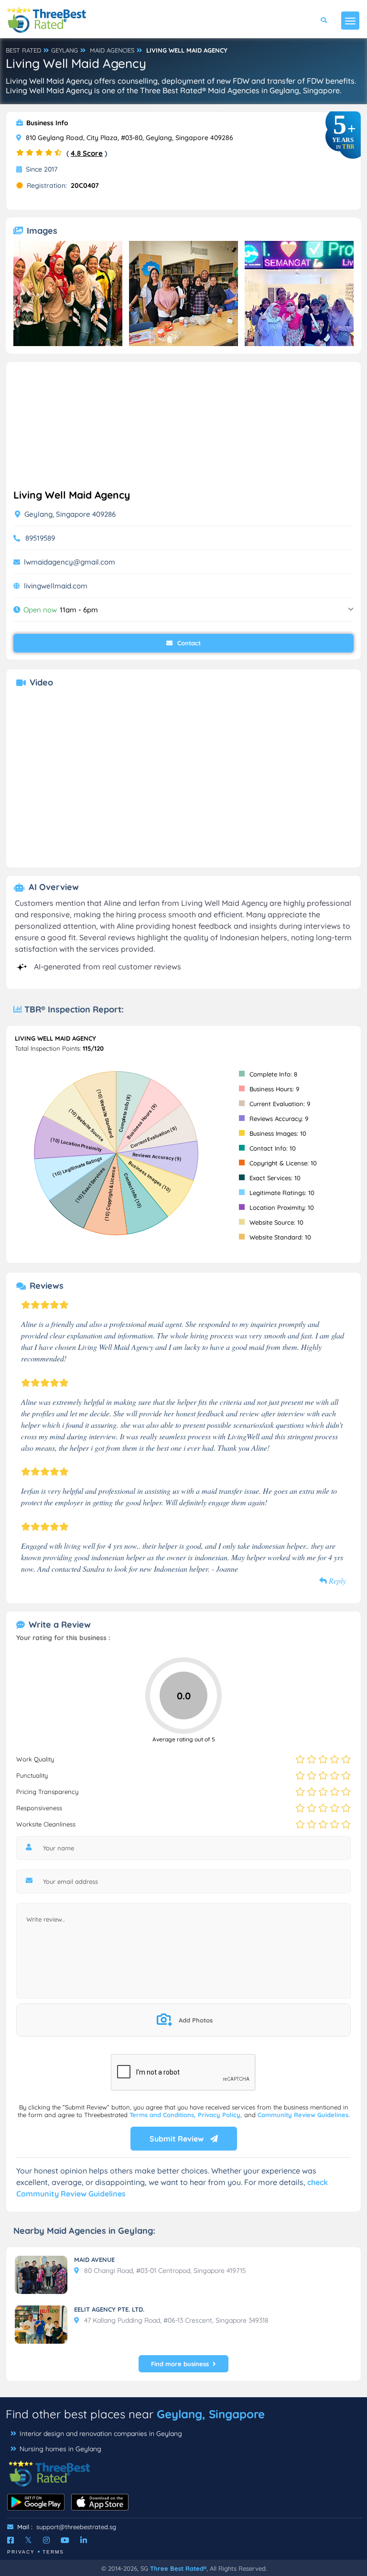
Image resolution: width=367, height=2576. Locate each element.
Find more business (180, 2364)
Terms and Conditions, (164, 2115)
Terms (53, 2552)
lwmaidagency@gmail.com (70, 562)
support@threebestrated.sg (76, 2527)
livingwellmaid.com (56, 586)
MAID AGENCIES (112, 50)
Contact (188, 643)
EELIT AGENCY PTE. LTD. (109, 2309)
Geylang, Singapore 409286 (69, 514)
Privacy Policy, (221, 2115)
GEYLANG (65, 50)
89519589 (40, 538)
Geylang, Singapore (211, 2414)
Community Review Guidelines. (304, 2115)
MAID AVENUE (94, 2260)
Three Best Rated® (178, 2568)
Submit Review (178, 2139)
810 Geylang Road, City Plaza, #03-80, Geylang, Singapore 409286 (129, 138)
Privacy (21, 2552)
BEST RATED (23, 50)
